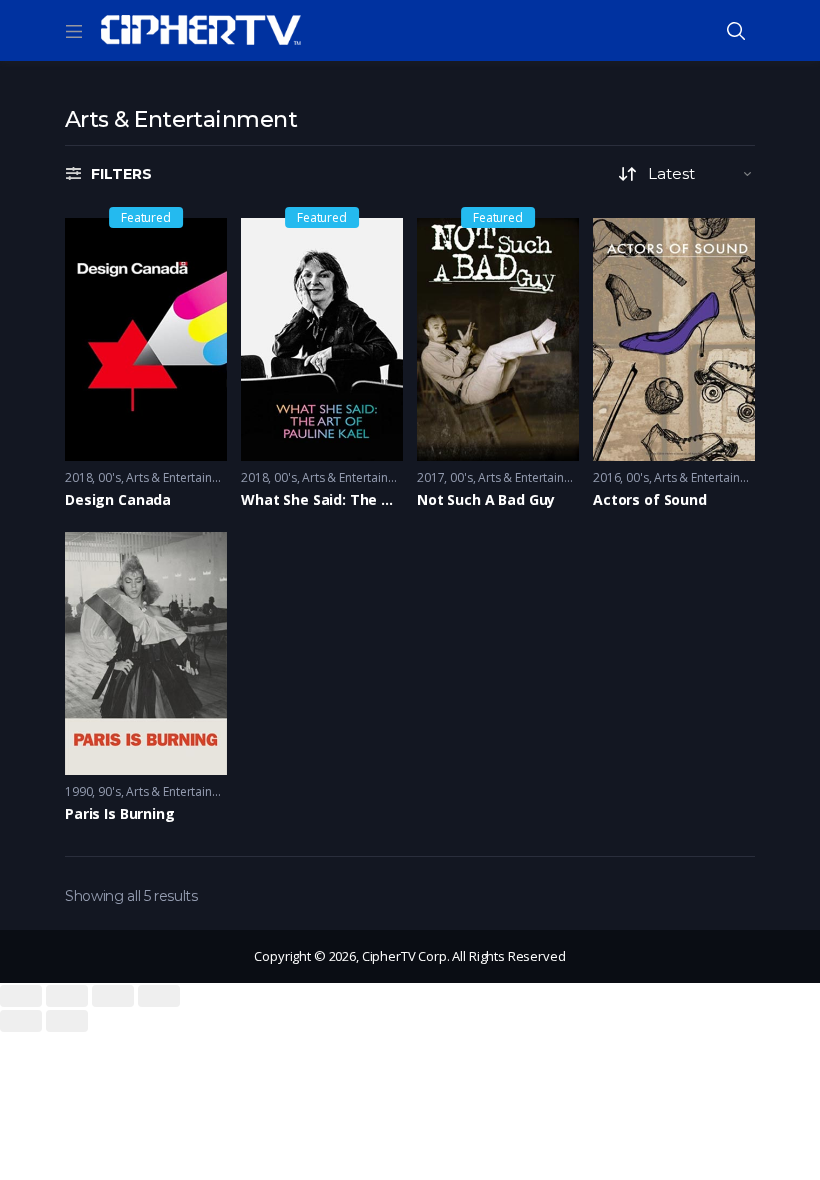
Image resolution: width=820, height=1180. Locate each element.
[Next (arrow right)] (67, 1021)
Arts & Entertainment (183, 477)
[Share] (67, 996)
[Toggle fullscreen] (113, 996)
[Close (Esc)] (21, 996)
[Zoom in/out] (159, 996)
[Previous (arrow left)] (21, 1021)
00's (109, 477)
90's (109, 791)
